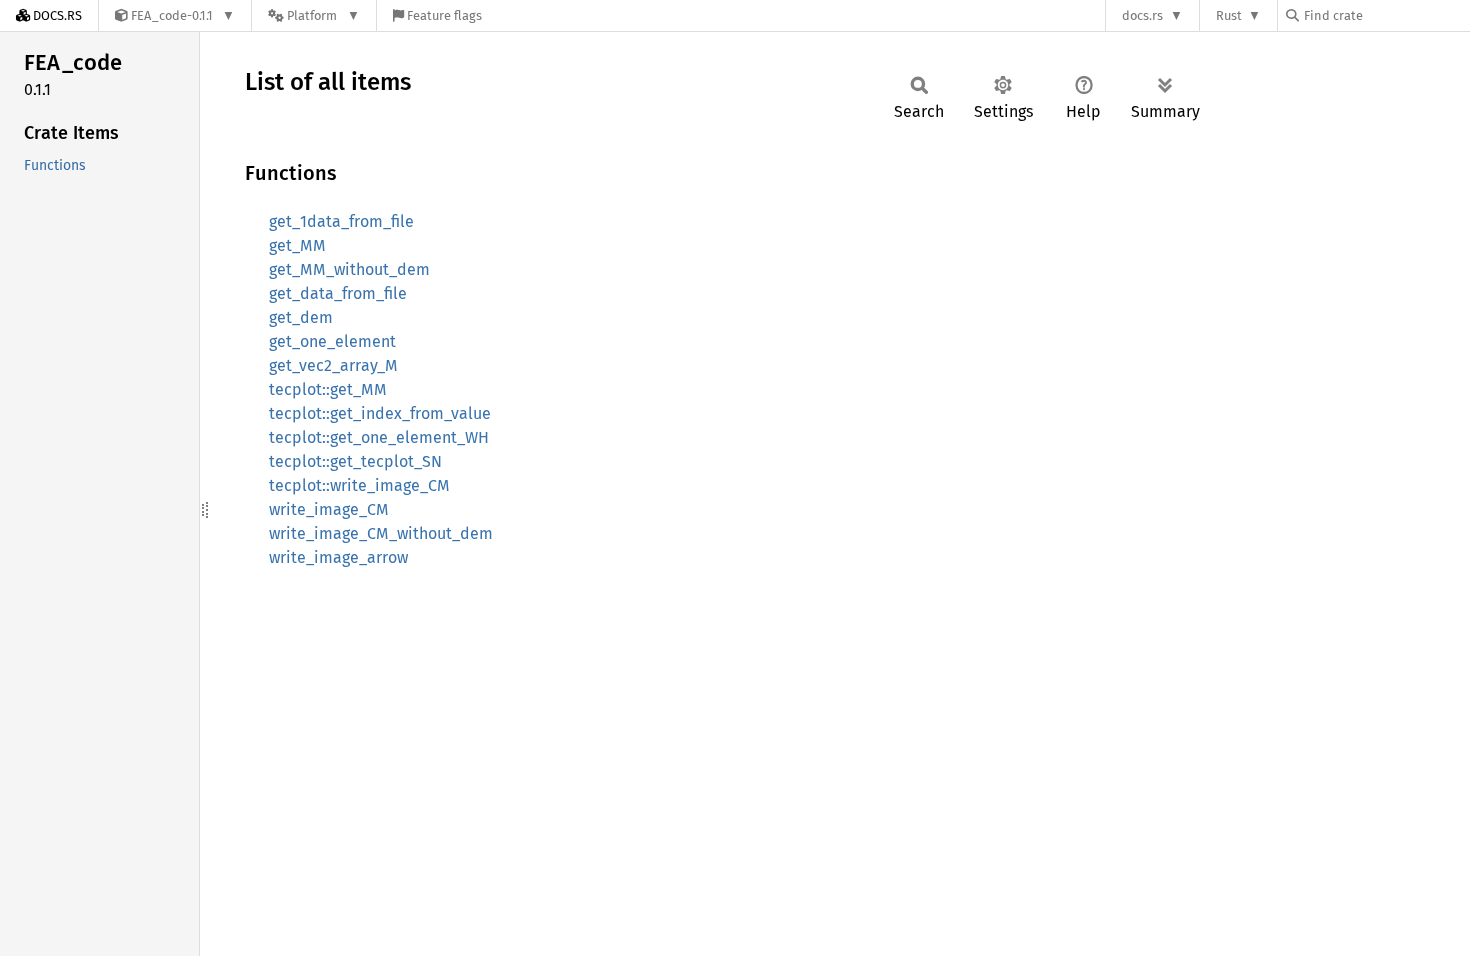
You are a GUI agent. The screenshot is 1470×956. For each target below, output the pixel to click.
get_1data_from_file (341, 221)
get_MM (297, 245)
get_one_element (332, 341)
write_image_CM (329, 509)
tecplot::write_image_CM (359, 485)
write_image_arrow (338, 557)
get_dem (301, 317)
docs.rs (1142, 15)
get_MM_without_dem (349, 269)
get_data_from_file (338, 293)
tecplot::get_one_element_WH (379, 437)
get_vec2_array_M (333, 365)
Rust (1229, 15)
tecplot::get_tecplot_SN (355, 461)
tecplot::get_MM (328, 389)
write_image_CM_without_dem (381, 533)
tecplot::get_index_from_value (380, 413)
